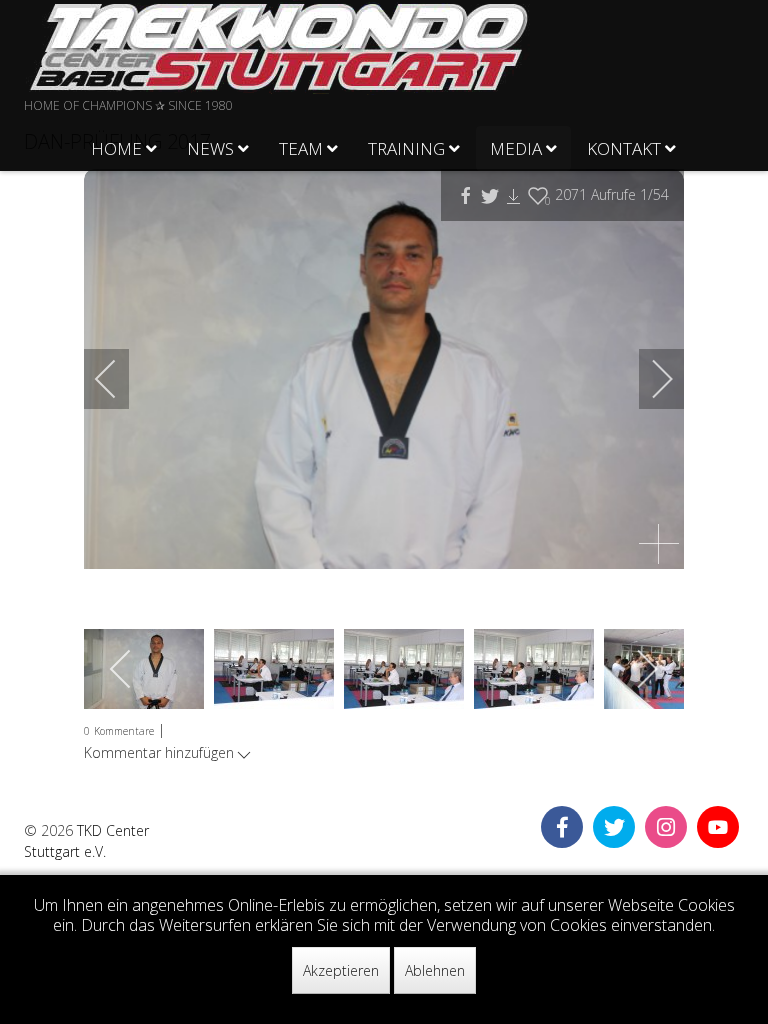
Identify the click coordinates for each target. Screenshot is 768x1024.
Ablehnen (435, 970)
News (210, 148)
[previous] (119, 379)
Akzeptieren (341, 970)
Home (116, 148)
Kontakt (624, 148)
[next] (649, 379)
